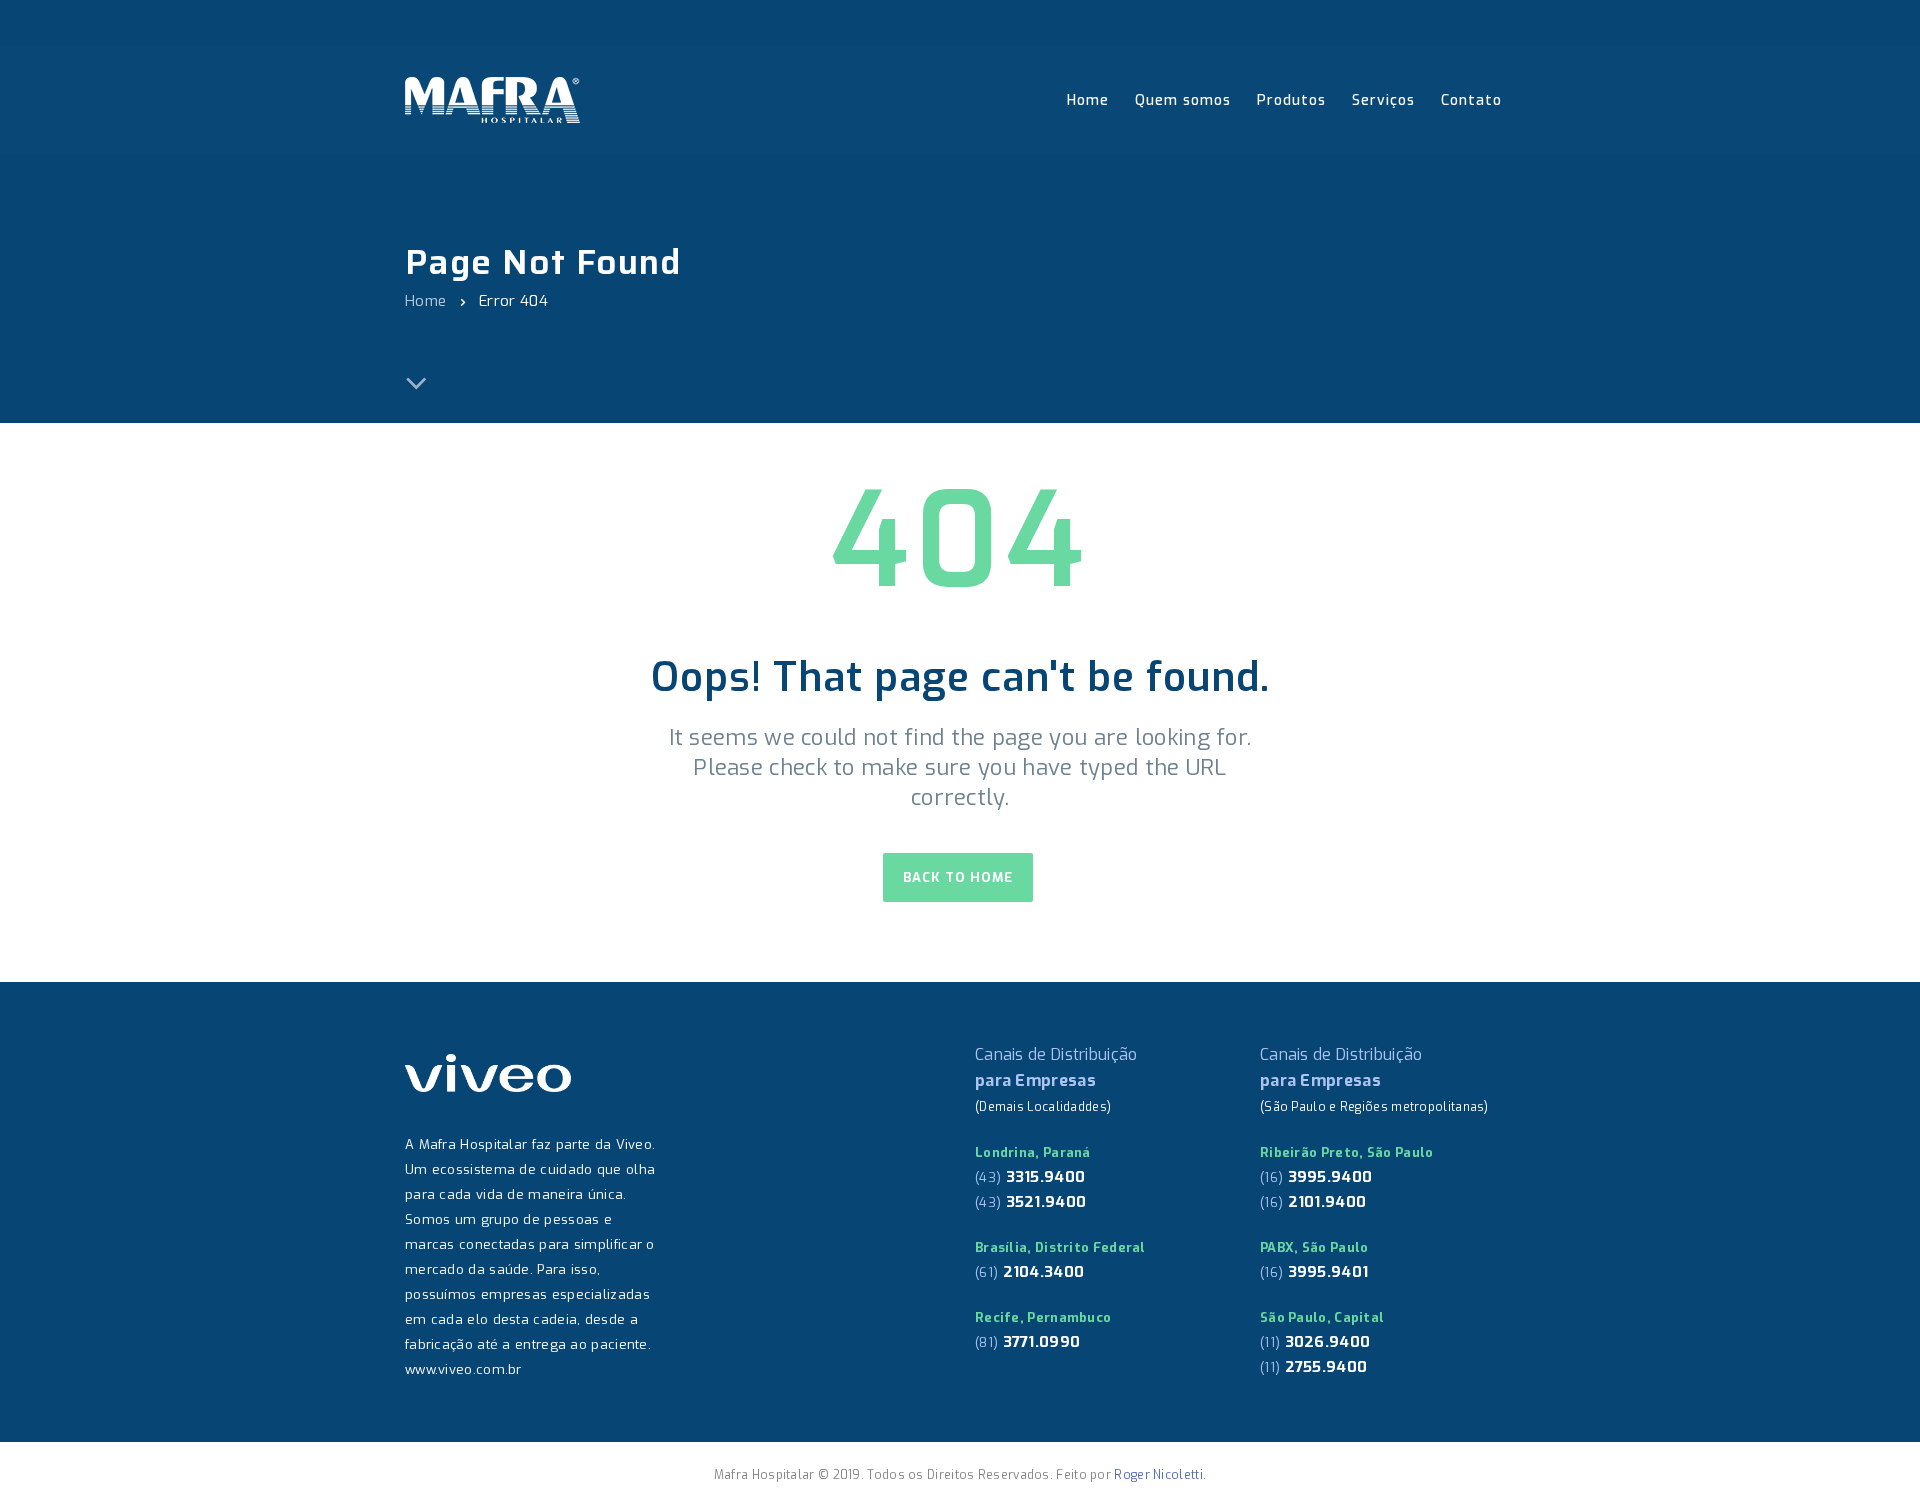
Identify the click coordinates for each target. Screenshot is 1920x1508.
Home (425, 301)
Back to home (958, 877)
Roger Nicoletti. (1160, 1475)
